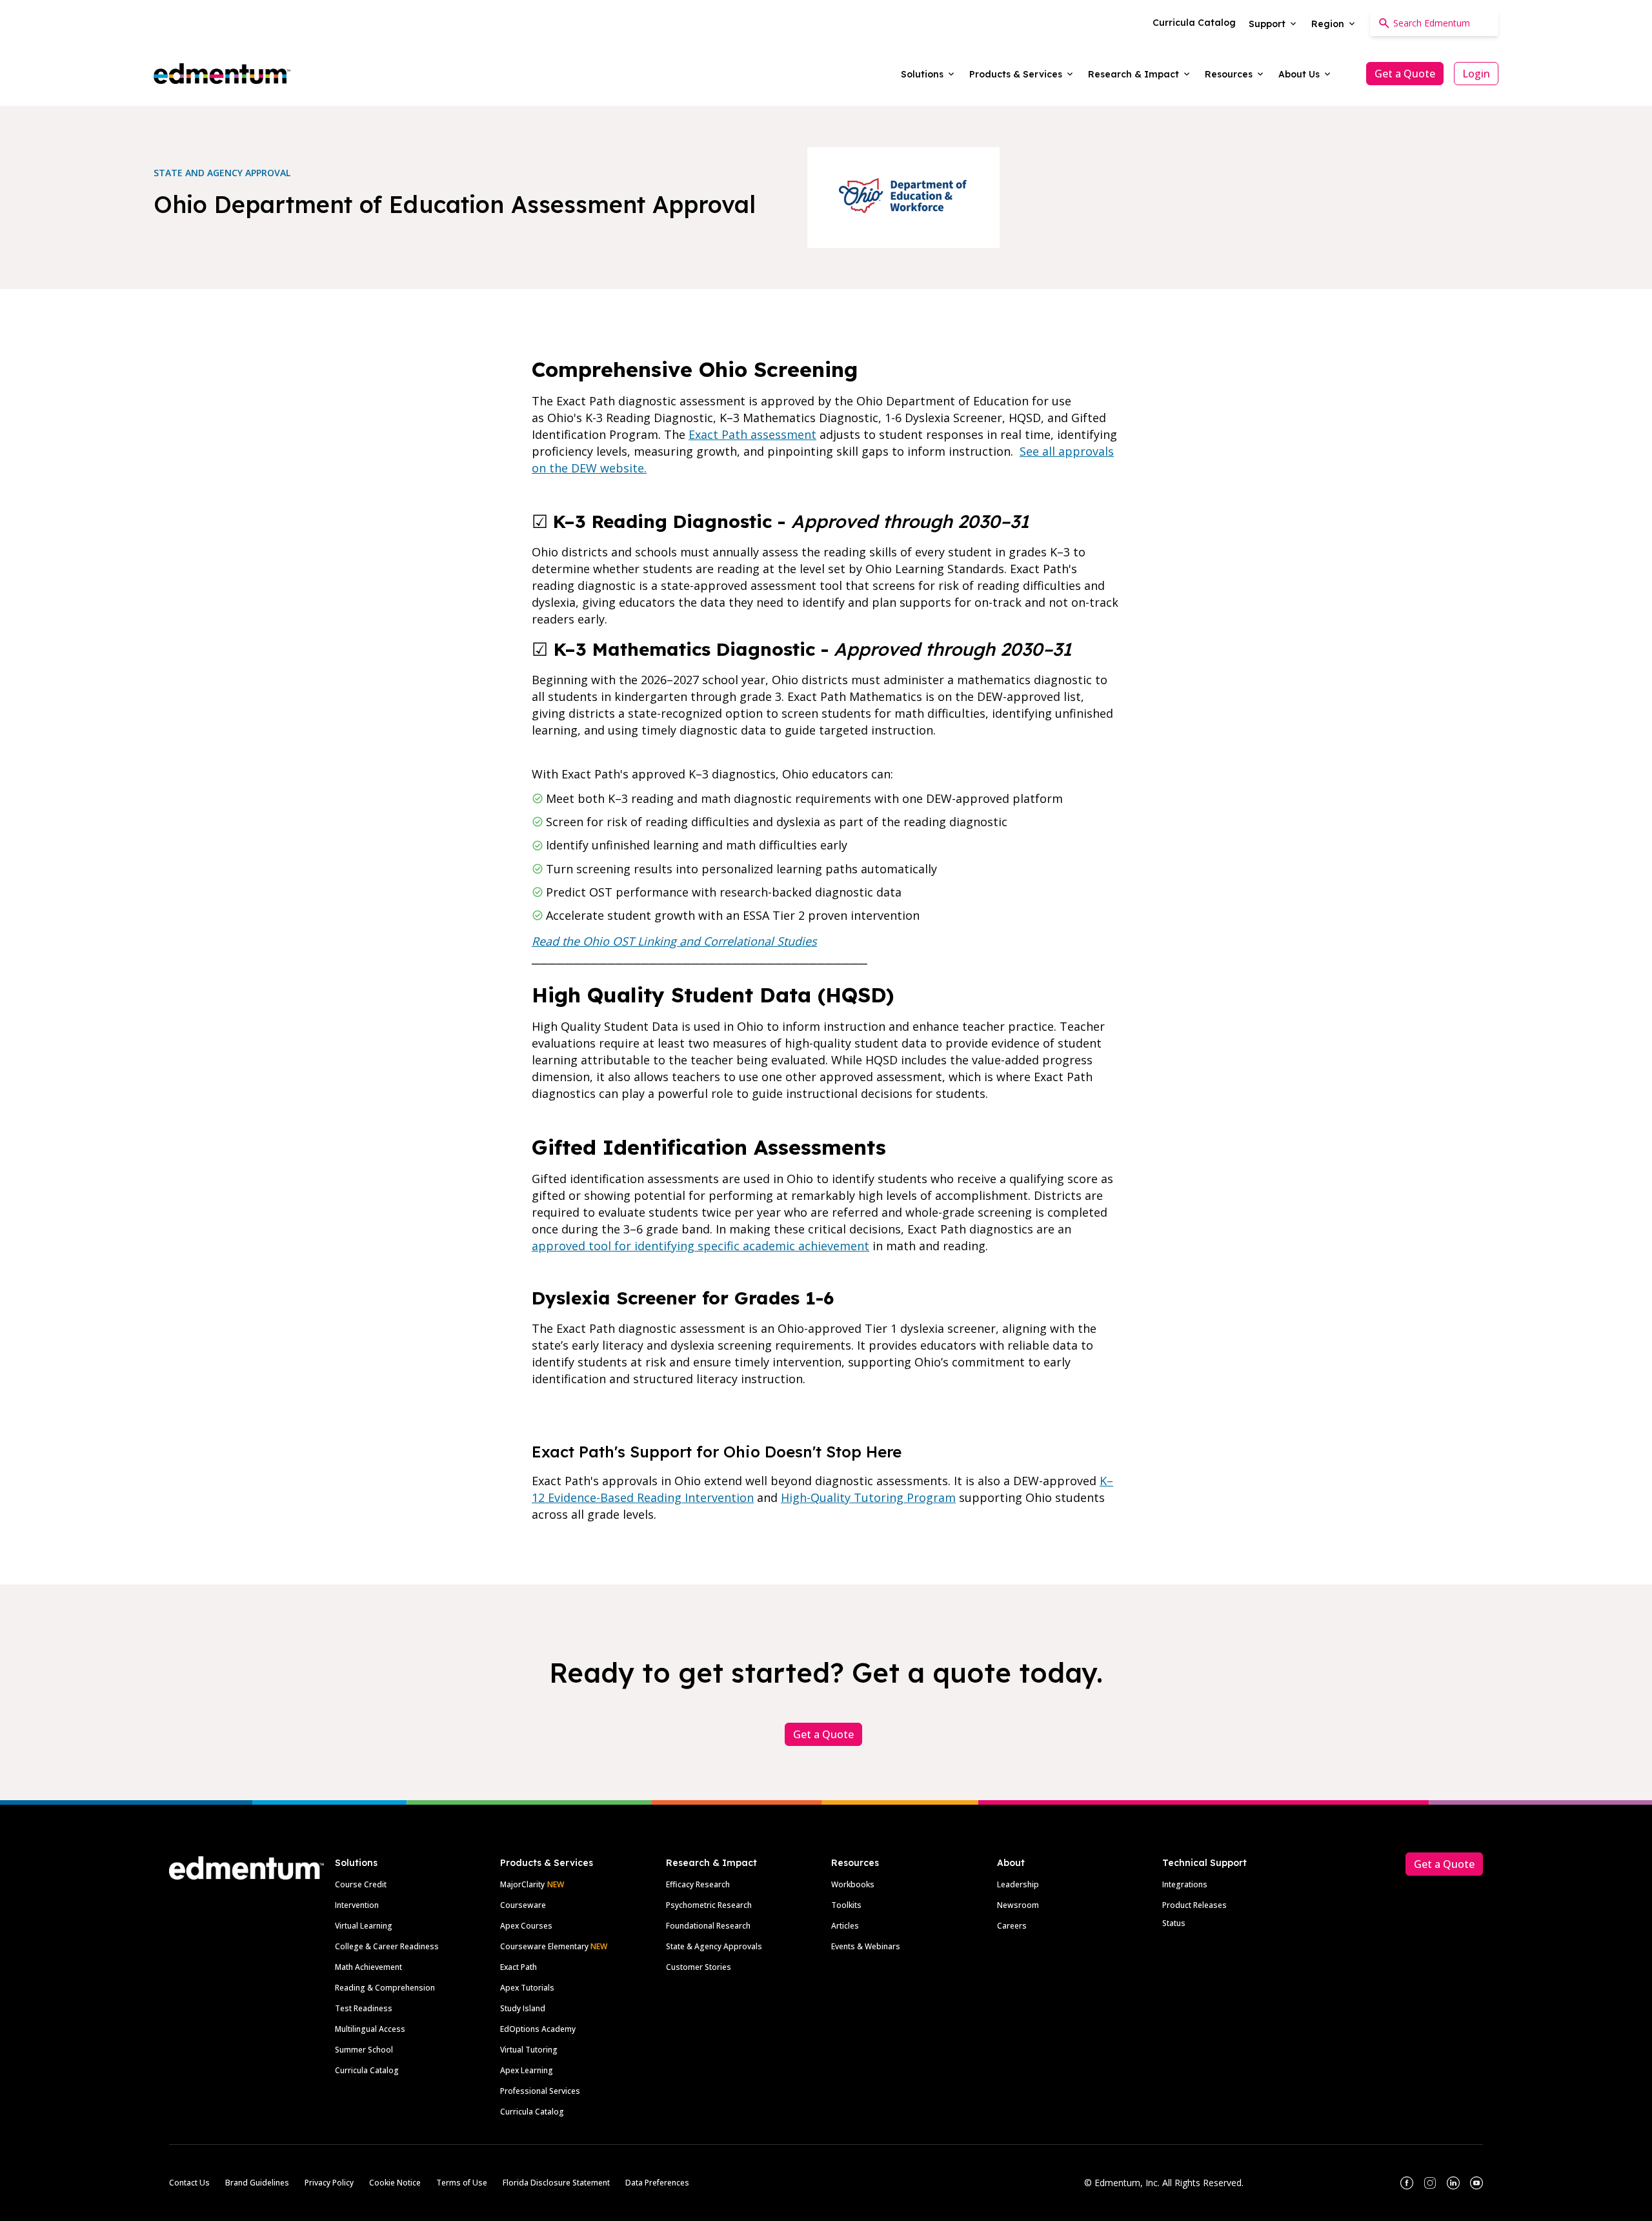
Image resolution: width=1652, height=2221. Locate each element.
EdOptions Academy (538, 2029)
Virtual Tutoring (529, 2050)
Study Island (523, 2008)
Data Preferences (657, 2183)
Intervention (357, 1905)
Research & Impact (711, 1863)
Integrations (1185, 1884)
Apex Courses (526, 1926)
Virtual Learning (364, 1926)
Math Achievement (368, 1967)
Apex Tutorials (527, 1988)
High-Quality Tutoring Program (868, 1497)
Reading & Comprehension (385, 1988)
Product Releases (1194, 1905)
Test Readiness (364, 2008)
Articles (845, 1926)
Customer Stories (699, 1967)
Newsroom (1018, 1905)
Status (1174, 1923)
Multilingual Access (370, 2029)
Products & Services (547, 1863)
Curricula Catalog (367, 2070)
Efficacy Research (698, 1884)
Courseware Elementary (554, 1946)
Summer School (364, 2050)
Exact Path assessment (752, 434)
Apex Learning (527, 2070)
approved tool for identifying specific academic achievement (700, 1246)
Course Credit (361, 1884)
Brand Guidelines (257, 2183)
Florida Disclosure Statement (556, 2183)
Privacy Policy (329, 2183)
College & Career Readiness (387, 1946)
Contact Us (189, 2183)
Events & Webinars (866, 1946)
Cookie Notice (395, 2183)
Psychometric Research (709, 1905)
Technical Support (1204, 1863)
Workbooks (853, 1884)
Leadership (1018, 1884)
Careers (1012, 1926)
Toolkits (846, 1905)
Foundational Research (708, 1926)
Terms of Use (462, 2183)
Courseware (523, 1905)
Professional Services (540, 2091)
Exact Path (519, 1967)
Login (1476, 74)
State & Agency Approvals (714, 1946)
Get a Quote (1405, 74)
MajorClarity (522, 1884)
